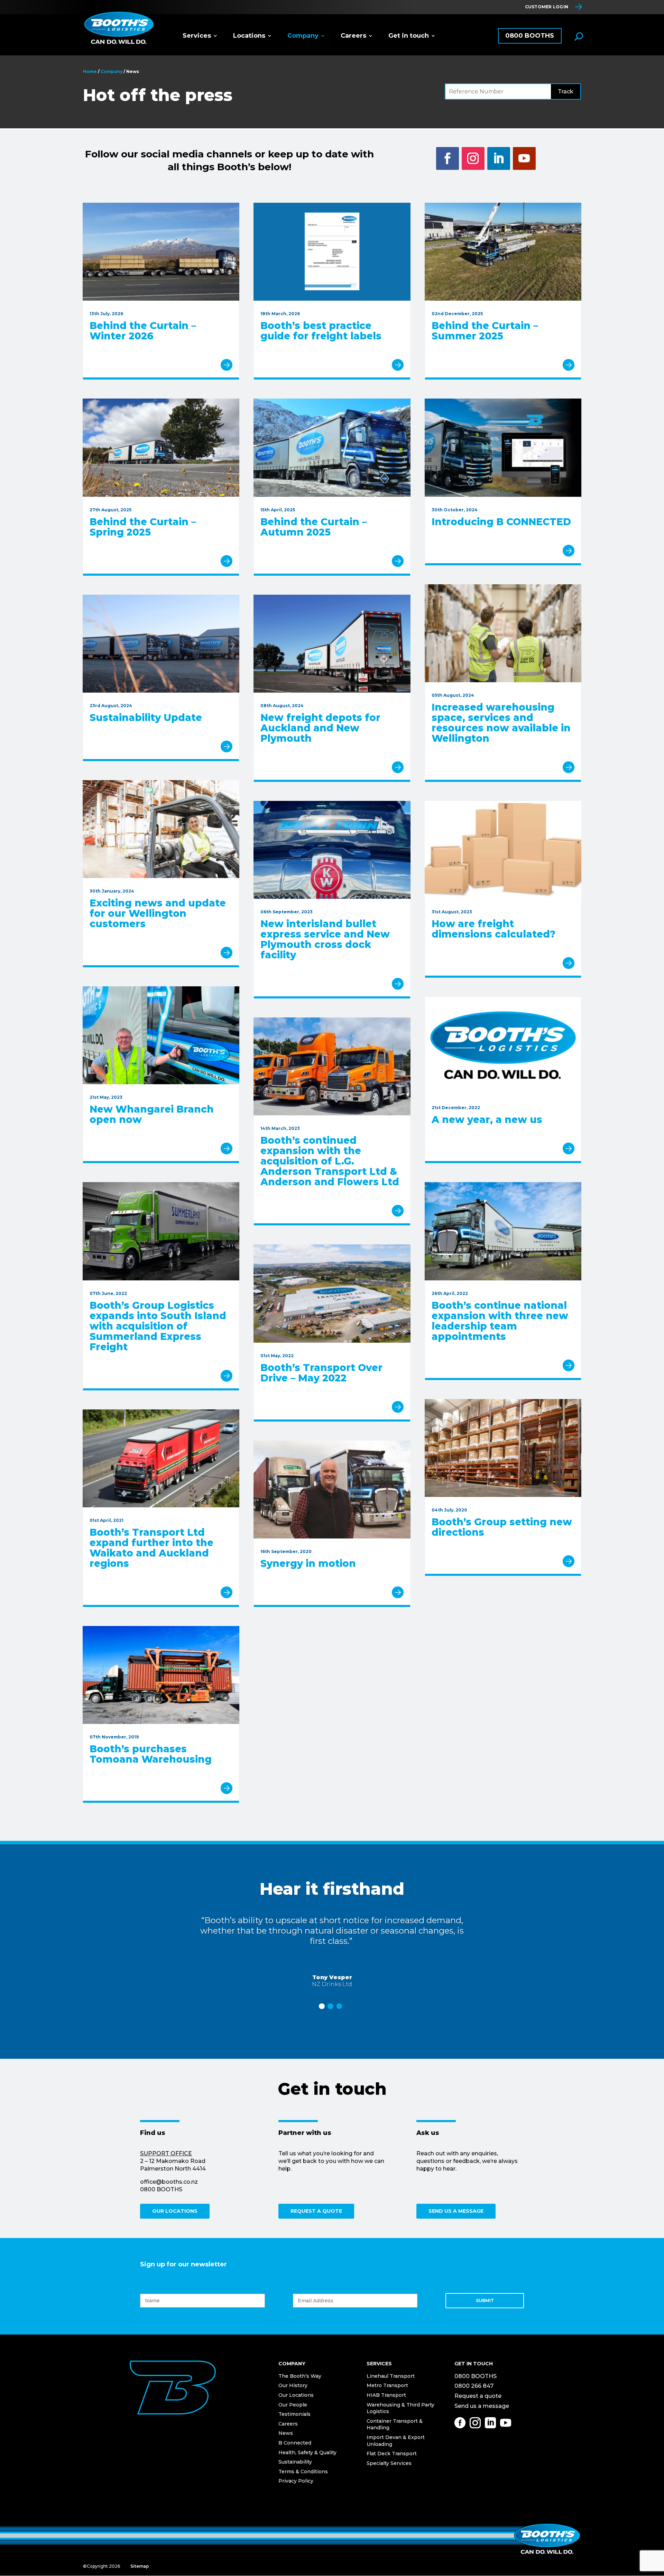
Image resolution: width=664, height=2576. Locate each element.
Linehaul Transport (391, 2376)
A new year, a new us (487, 1120)
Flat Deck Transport (392, 2454)
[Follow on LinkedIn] (499, 158)
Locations (249, 36)
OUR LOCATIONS (175, 2211)
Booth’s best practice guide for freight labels (321, 331)
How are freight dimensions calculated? (494, 929)
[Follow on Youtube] (524, 158)
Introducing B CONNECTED (501, 522)
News (286, 2433)
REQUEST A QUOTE (316, 2211)
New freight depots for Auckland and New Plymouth (320, 728)
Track (566, 92)
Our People (293, 2405)
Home (90, 71)
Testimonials (294, 2414)
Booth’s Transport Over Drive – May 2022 (321, 1373)
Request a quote (478, 2396)
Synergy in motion (308, 1563)
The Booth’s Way (300, 2376)
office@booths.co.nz (169, 2182)
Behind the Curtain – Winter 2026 (143, 331)
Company (303, 36)
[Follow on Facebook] (448, 158)
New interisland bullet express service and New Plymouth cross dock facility (325, 939)
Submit (485, 2300)
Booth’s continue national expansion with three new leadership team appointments (500, 1321)
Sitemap (140, 2566)
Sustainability (295, 2462)
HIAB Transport (386, 2395)
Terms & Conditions (303, 2472)
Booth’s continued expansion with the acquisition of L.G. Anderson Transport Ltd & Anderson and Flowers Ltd (330, 1161)
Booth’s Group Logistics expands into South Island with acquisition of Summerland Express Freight (158, 1326)
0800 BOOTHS (530, 36)
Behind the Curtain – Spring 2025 (143, 527)
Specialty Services (389, 2463)
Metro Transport (387, 2385)
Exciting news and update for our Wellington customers (158, 913)
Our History (293, 2385)
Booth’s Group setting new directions (502, 1527)
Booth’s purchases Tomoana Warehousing (151, 1754)
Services (197, 36)
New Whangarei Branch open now (152, 1114)
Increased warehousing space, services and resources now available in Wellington (501, 723)
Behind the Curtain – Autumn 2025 (314, 527)
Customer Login (547, 7)
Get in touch (409, 36)
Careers (353, 36)
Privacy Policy (296, 2481)
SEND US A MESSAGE (456, 2211)
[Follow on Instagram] (473, 158)
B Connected (295, 2443)
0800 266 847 (474, 2386)
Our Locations (296, 2395)
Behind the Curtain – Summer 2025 (485, 331)
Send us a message (482, 2406)
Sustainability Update (146, 718)
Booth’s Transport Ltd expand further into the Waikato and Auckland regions (151, 1548)
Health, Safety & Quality (307, 2452)
